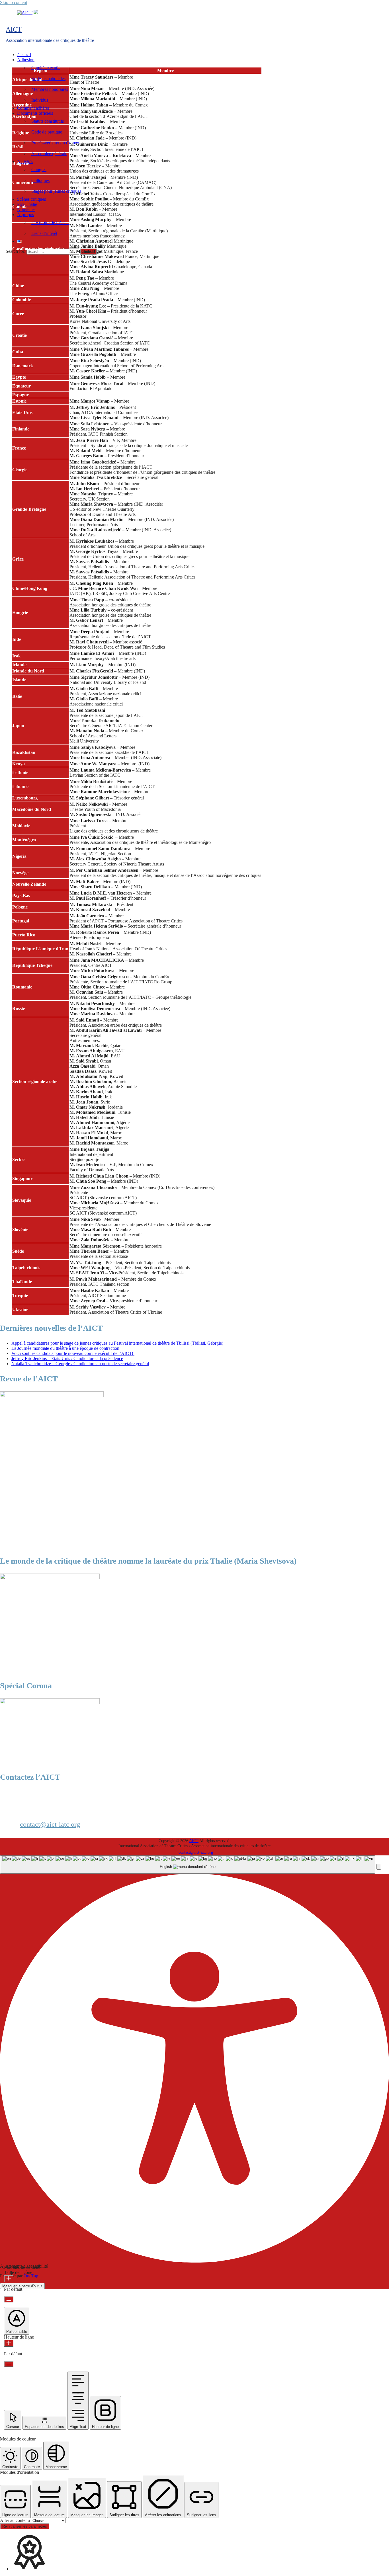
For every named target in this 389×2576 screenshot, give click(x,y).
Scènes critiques (31, 199)
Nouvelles (26, 209)
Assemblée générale (49, 154)
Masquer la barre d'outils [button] (22, 2286)
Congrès (39, 170)
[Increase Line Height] (9, 2343)
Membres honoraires (50, 89)
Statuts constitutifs (48, 121)
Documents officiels (35, 113)
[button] (379, 1867)
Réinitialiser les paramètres (25, 2526)
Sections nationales (48, 78)
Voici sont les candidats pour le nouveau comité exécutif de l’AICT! (73, 1353)
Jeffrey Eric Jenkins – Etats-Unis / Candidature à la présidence (67, 1358)
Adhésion (26, 60)
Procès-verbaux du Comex (55, 143)
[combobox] (188, 1865)
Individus (40, 100)
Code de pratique (47, 132)
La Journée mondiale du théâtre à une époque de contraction (65, 1348)
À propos (25, 215)
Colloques (40, 180)
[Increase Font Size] (9, 2279)
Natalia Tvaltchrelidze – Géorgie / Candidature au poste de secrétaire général (80, 1364)
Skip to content (14, 2)
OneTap (31, 2276)
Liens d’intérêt (44, 233)
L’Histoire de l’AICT (50, 222)
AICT (14, 29)
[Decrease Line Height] (9, 2364)
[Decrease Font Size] (9, 2299)
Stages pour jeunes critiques (56, 191)
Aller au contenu (16, 2520)
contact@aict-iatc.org (50, 1824)
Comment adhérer (33, 108)
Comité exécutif (46, 68)
